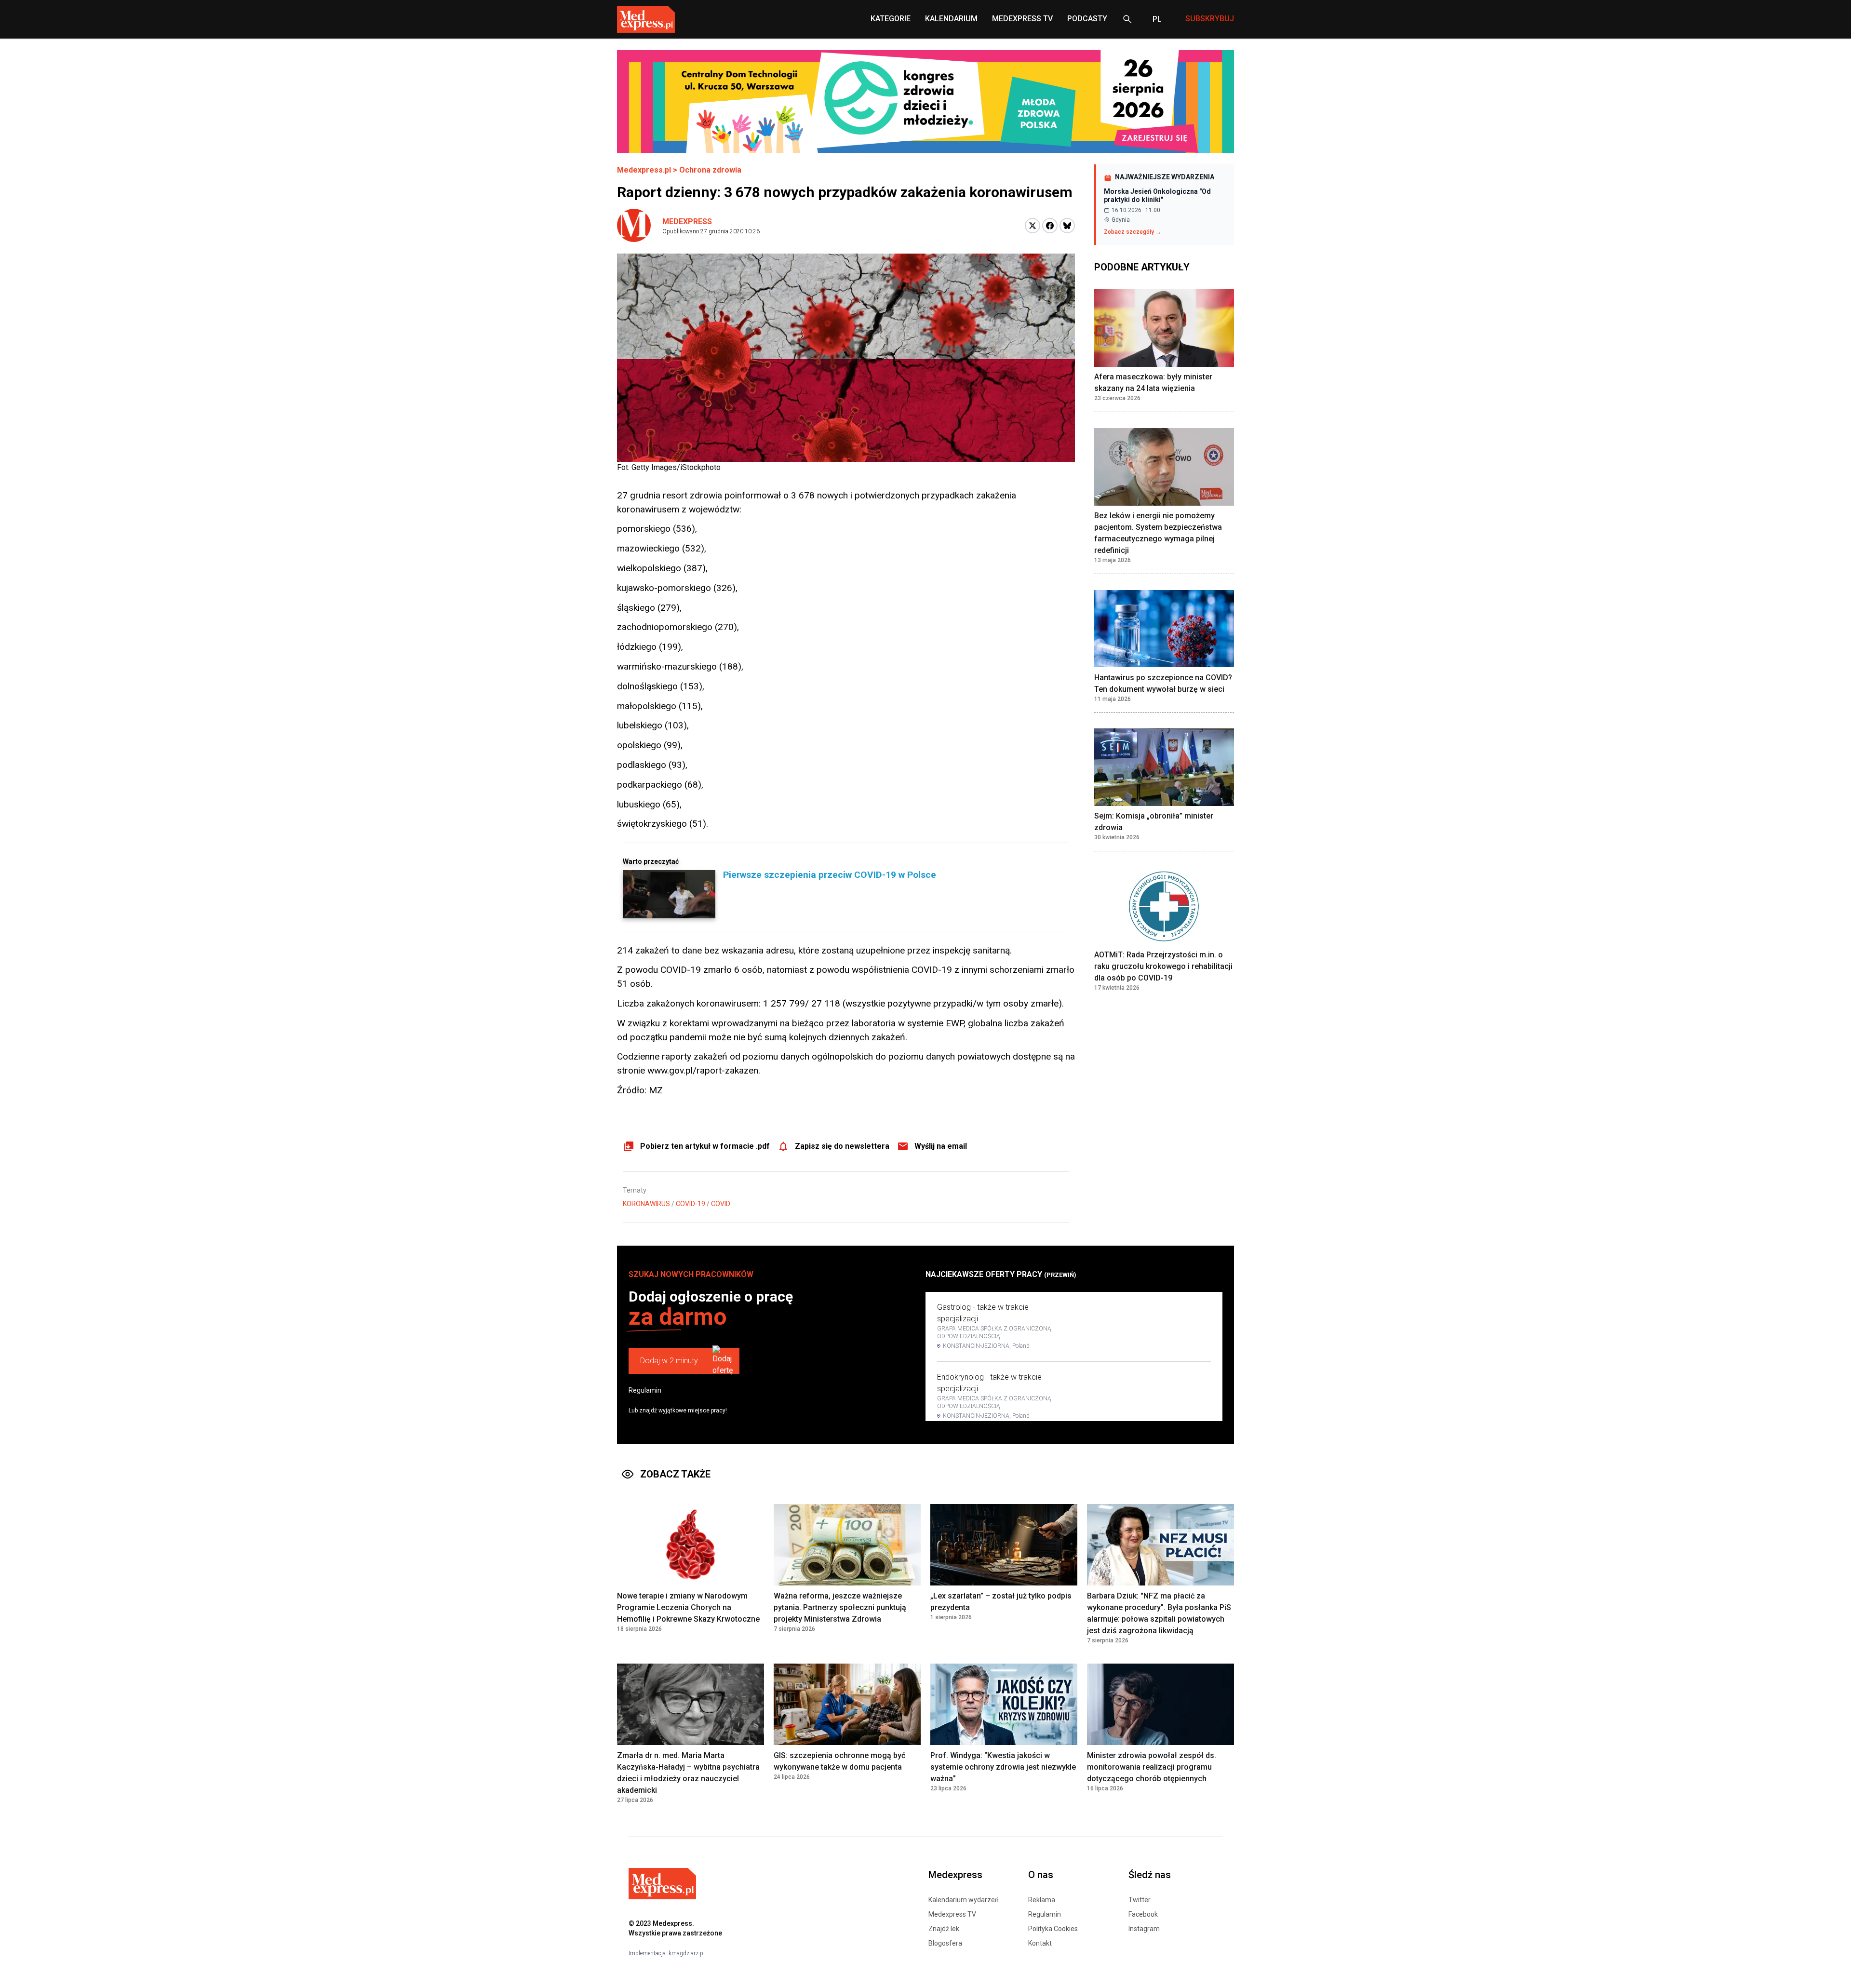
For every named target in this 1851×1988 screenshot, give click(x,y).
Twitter (1140, 1900)
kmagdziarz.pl (687, 1953)
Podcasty (1087, 19)
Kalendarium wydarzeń (964, 1900)
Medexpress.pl (644, 170)
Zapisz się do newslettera (842, 1146)
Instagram (1144, 1929)
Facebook (1143, 1914)
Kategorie (891, 19)
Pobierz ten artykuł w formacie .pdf (705, 1146)
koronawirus (646, 1204)
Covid (721, 1204)
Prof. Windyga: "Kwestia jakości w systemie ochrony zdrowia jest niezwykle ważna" (1003, 1767)
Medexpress (687, 222)
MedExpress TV (1022, 19)
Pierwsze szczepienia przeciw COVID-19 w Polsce (830, 875)
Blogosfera (945, 1943)
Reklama (1042, 1900)
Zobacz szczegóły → (1133, 232)
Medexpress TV (952, 1914)
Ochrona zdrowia (710, 170)
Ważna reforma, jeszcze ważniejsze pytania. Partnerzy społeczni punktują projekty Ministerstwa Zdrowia (840, 1607)
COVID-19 (691, 1204)
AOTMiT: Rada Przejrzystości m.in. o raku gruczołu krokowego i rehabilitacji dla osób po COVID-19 (1163, 967)
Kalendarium (951, 19)
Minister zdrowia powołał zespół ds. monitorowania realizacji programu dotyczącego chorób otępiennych (1152, 1767)
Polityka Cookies (1053, 1929)
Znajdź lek (944, 1929)
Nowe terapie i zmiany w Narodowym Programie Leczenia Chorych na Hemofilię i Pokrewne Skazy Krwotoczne (688, 1607)
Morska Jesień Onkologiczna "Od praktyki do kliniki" (1157, 196)
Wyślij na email (941, 1146)
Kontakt (1040, 1943)
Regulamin (645, 1390)
